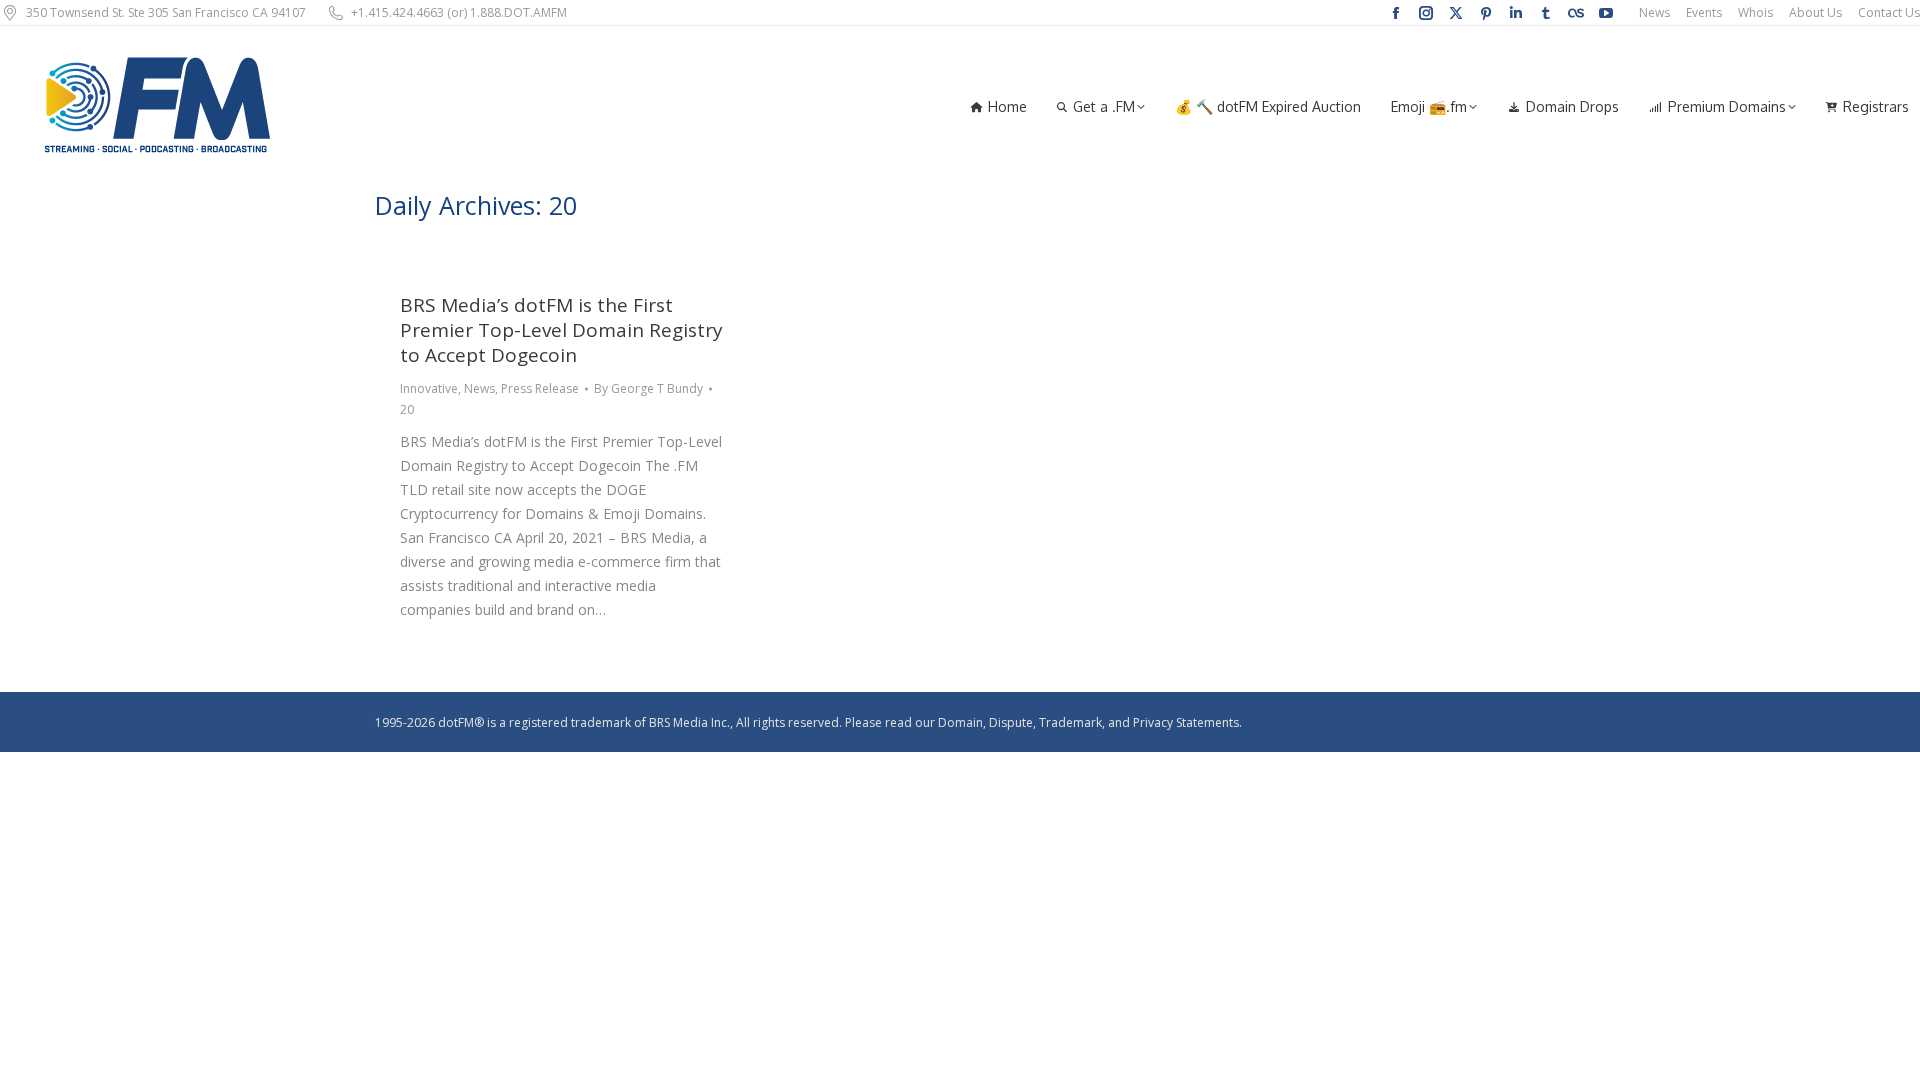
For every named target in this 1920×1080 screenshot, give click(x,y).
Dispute (1011, 722)
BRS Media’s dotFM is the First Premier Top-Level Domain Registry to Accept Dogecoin (561, 330)
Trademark (1070, 722)
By (648, 388)
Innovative (429, 388)
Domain (960, 722)
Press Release (540, 388)
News (479, 388)
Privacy (1153, 722)
